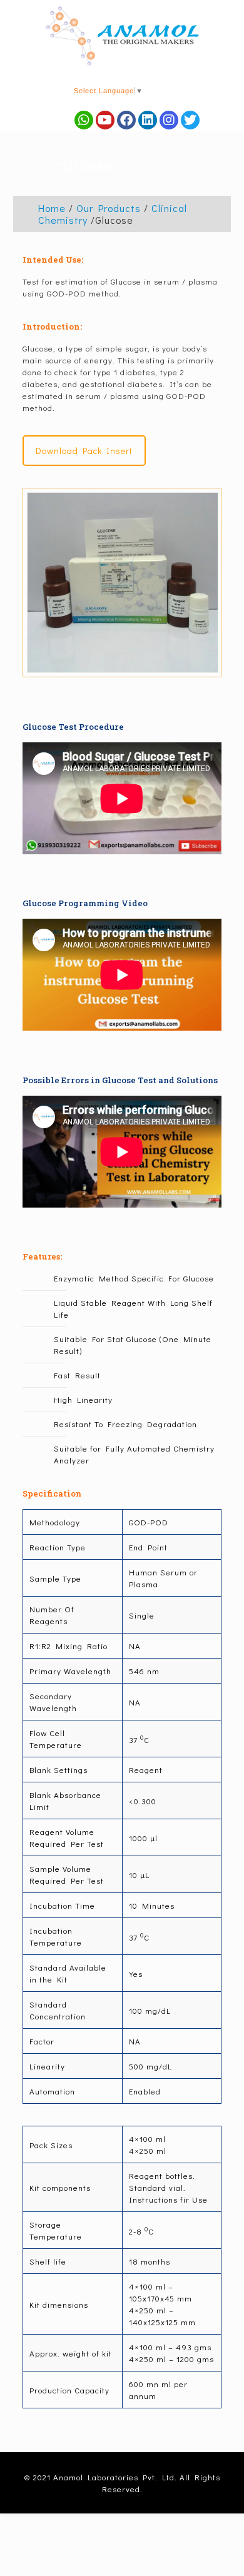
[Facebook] (126, 120)
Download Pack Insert (84, 451)
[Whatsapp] (84, 120)
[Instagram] (169, 120)
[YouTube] (105, 120)
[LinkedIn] (148, 120)
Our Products (109, 208)
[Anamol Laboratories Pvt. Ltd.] (122, 36)
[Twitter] (190, 120)
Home (52, 208)
